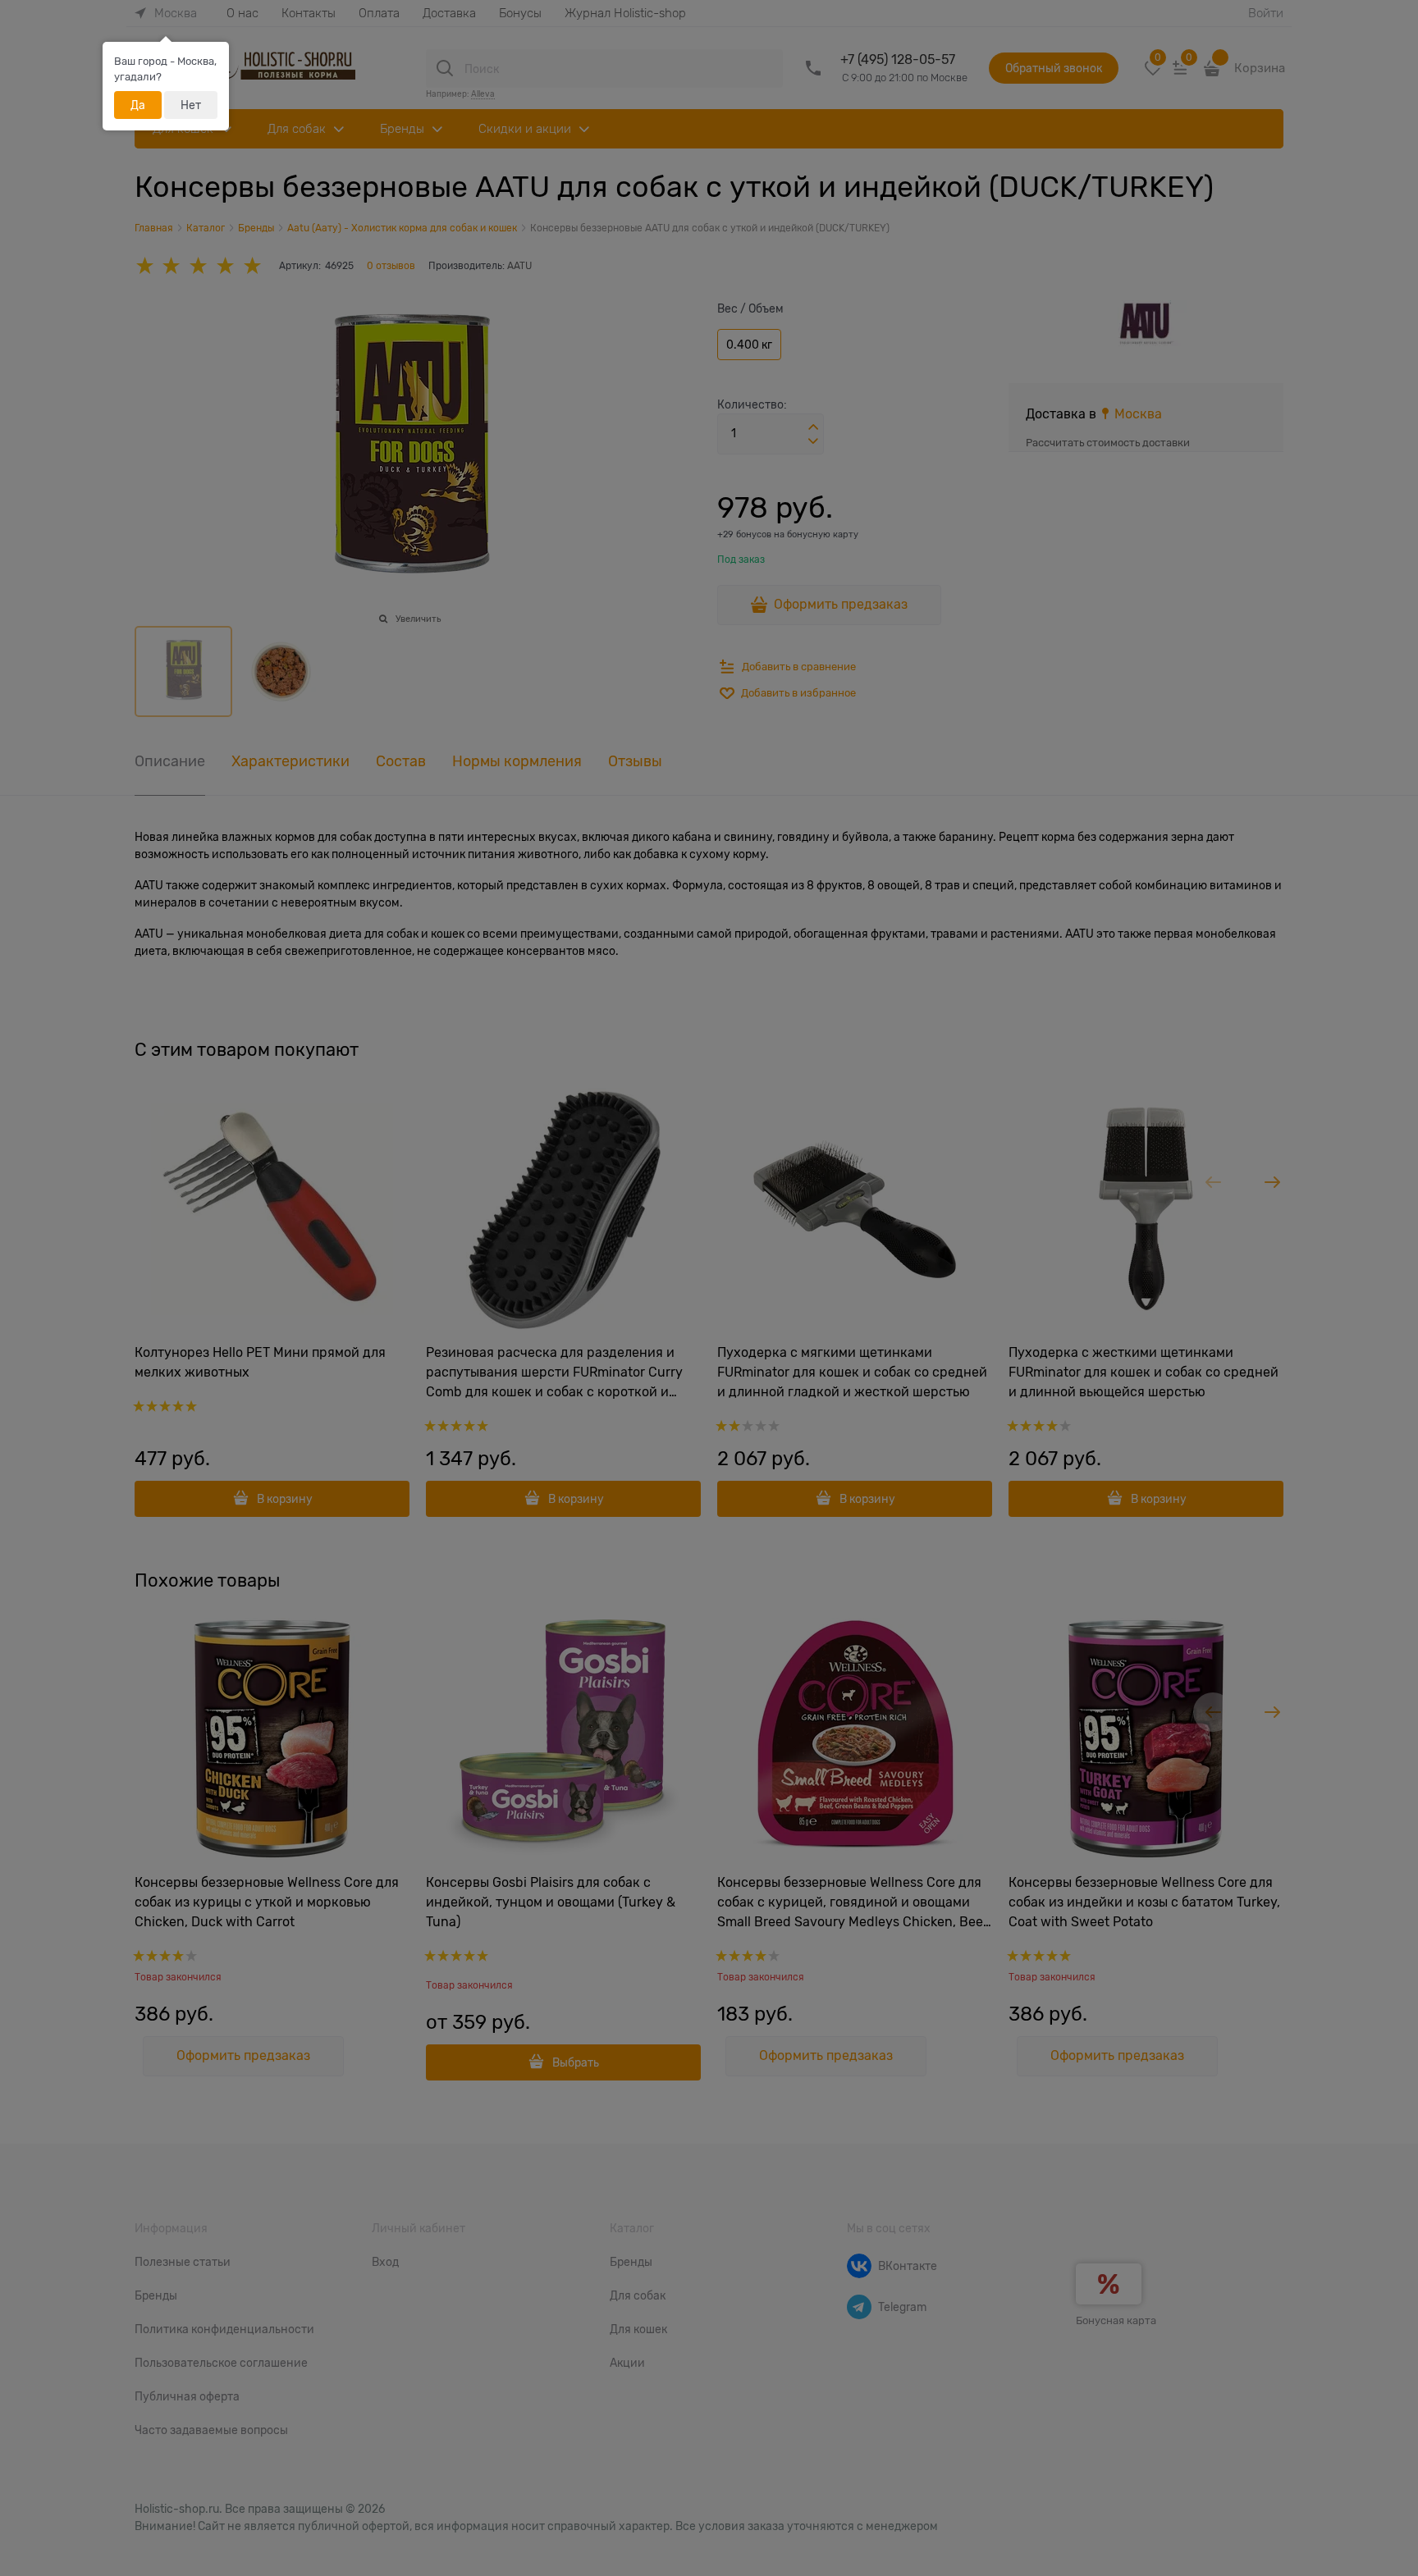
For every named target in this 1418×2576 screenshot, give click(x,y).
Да (138, 105)
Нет (191, 105)
